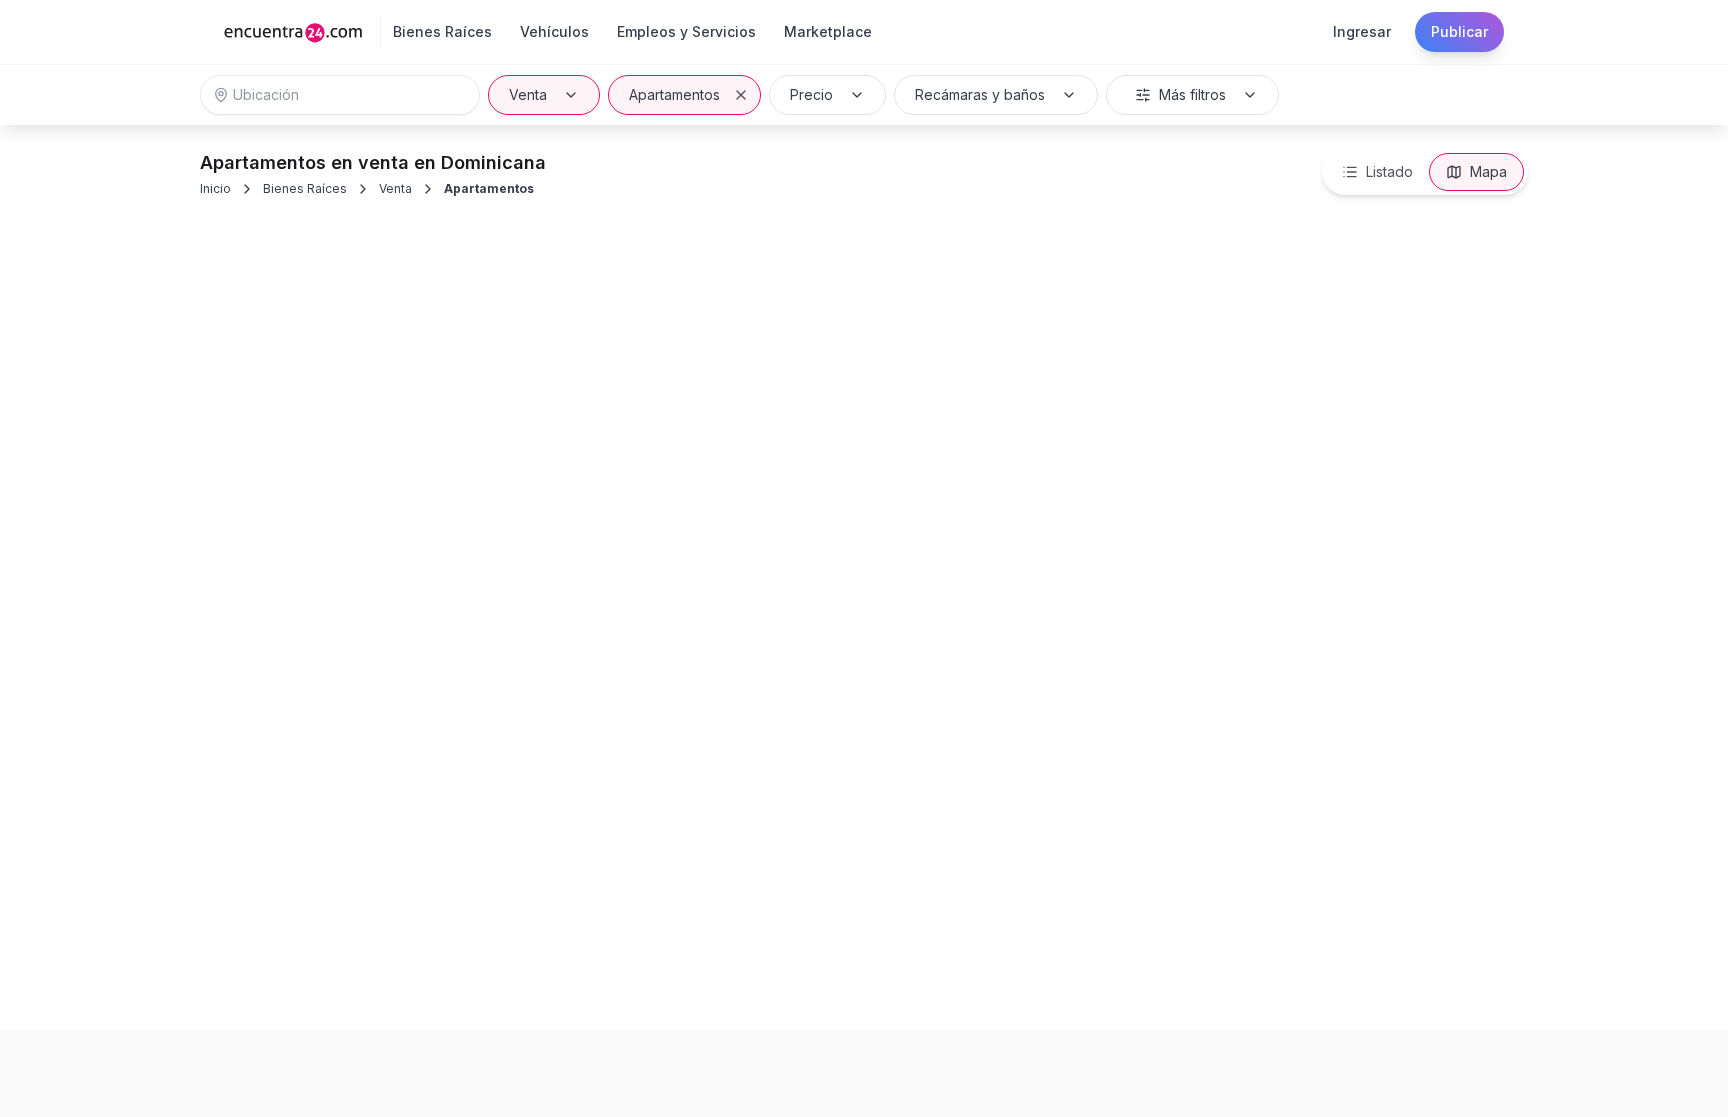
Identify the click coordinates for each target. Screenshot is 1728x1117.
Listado (1389, 171)
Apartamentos (674, 94)
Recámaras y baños (980, 94)
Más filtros (1192, 94)
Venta (528, 94)
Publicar (1459, 31)
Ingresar (1362, 31)
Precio (811, 94)
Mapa (1488, 171)
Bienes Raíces (305, 188)
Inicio (215, 188)
